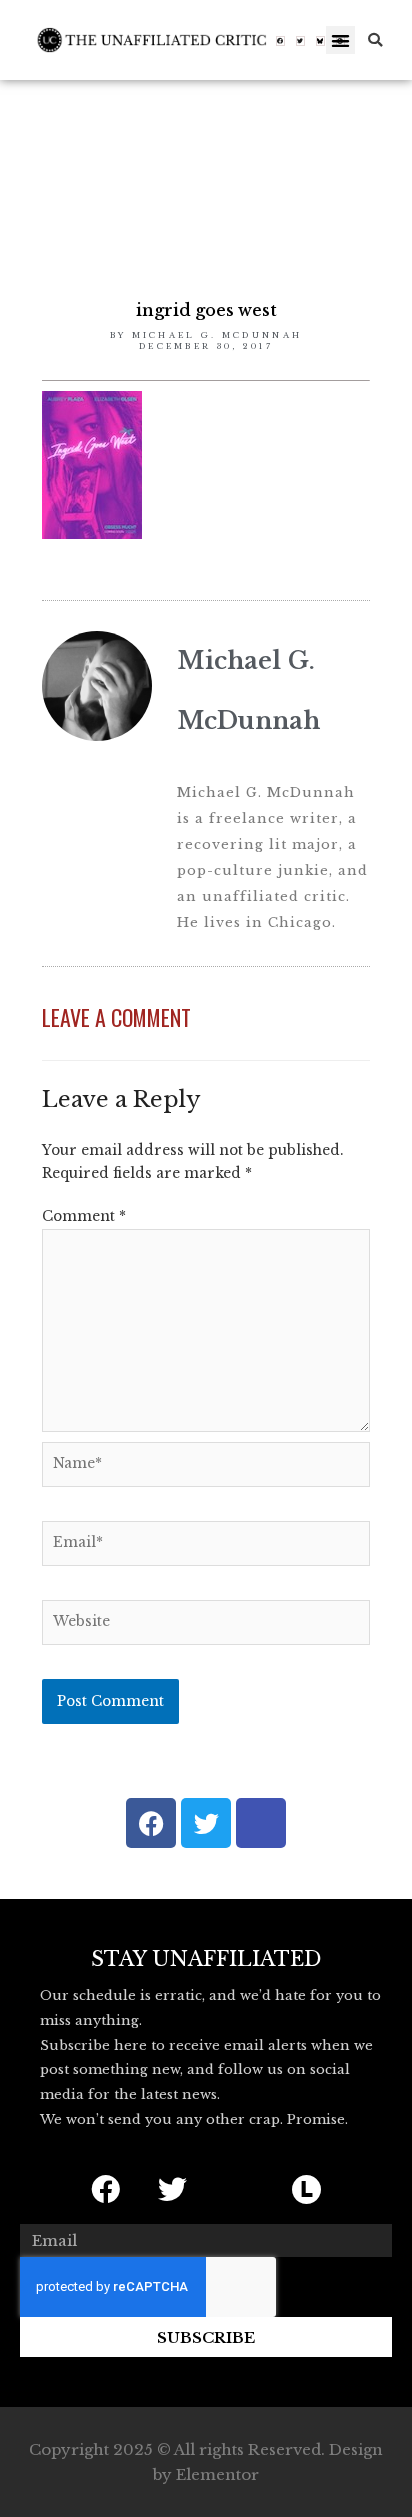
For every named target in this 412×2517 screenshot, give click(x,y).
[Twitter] (301, 41)
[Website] (206, 1626)
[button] (340, 40)
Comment (84, 1216)
